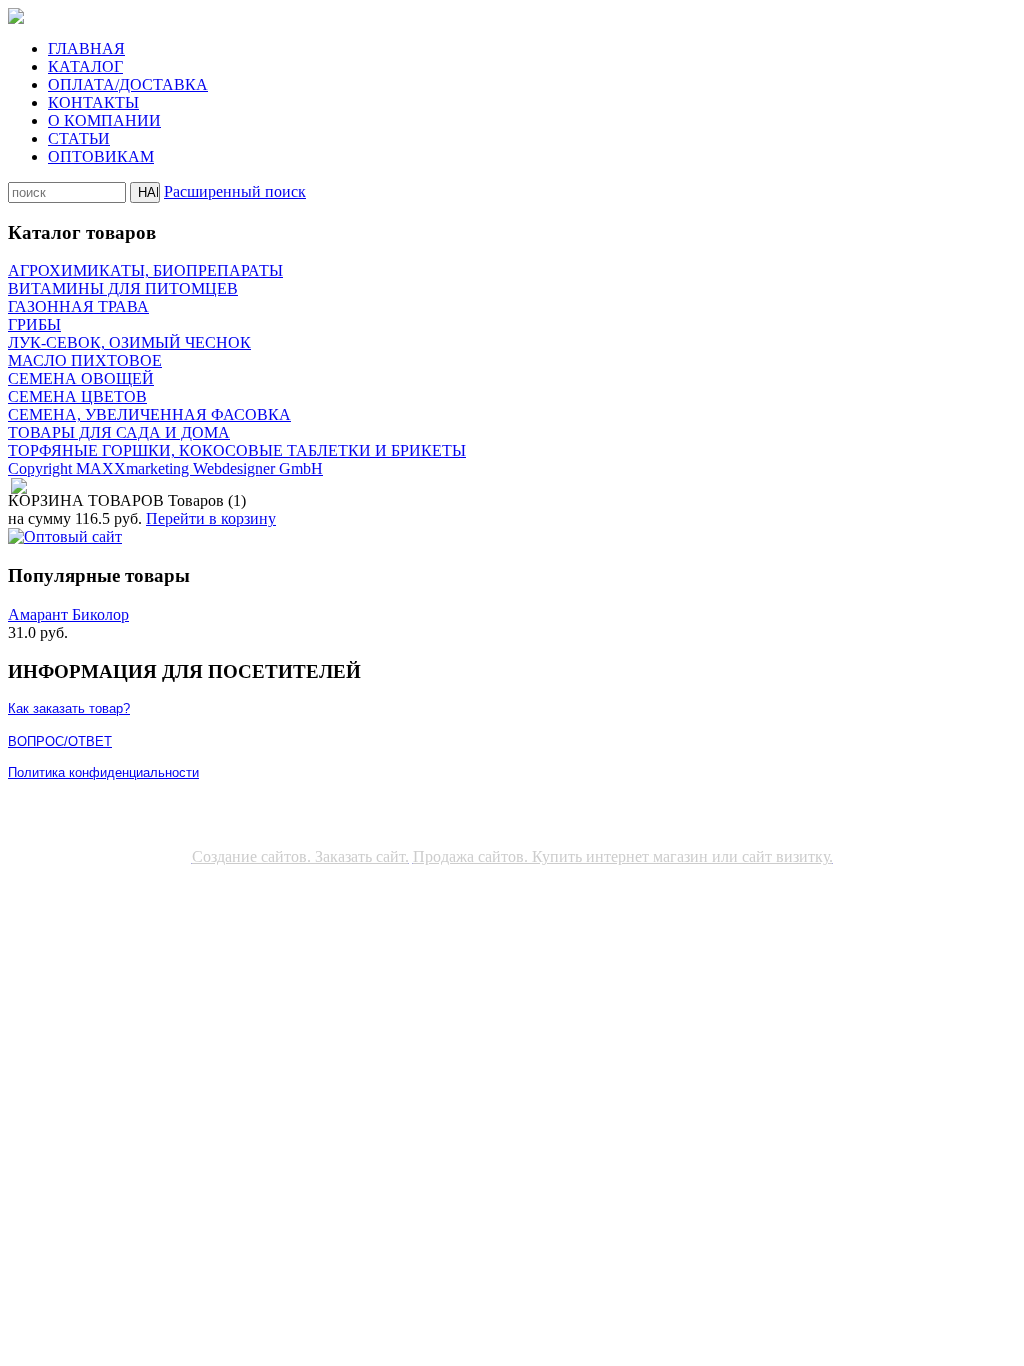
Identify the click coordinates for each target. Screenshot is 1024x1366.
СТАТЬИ (79, 138)
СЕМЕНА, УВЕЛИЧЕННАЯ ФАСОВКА (149, 414)
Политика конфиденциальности (103, 772)
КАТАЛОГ (85, 66)
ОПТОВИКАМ (101, 156)
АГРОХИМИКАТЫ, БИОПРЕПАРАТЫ (145, 270)
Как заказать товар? (69, 708)
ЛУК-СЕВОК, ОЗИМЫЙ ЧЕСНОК (129, 342)
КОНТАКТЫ (93, 102)
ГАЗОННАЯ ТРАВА (78, 306)
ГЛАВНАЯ (86, 48)
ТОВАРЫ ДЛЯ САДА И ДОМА (119, 432)
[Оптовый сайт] (65, 536)
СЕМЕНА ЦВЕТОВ (77, 396)
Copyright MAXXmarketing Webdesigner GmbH (165, 468)
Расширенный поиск (235, 191)
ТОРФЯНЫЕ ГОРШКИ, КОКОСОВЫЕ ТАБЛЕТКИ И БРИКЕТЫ (237, 450)
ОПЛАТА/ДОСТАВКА (128, 84)
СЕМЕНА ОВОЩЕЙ (81, 378)
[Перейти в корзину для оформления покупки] (17, 486)
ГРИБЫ (34, 324)
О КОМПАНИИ (104, 120)
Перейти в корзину (211, 518)
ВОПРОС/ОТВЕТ (60, 741)
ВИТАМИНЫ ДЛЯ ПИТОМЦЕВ (123, 288)
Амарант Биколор (68, 614)
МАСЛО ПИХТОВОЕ (85, 360)
